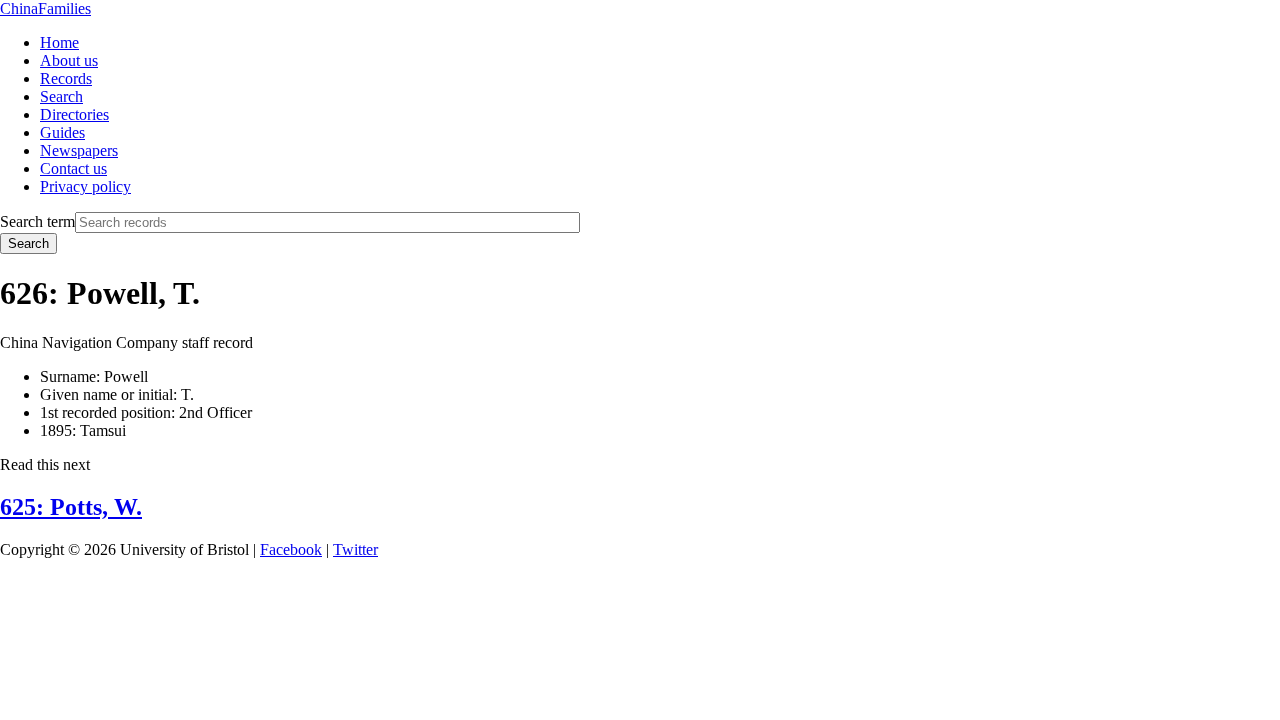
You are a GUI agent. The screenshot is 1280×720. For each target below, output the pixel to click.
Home (59, 42)
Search (61, 96)
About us (69, 60)
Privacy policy (85, 186)
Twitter (355, 549)
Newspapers (79, 150)
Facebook (291, 549)
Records (66, 78)
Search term (37, 221)
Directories (74, 114)
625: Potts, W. (71, 507)
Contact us (73, 168)
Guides (62, 132)
